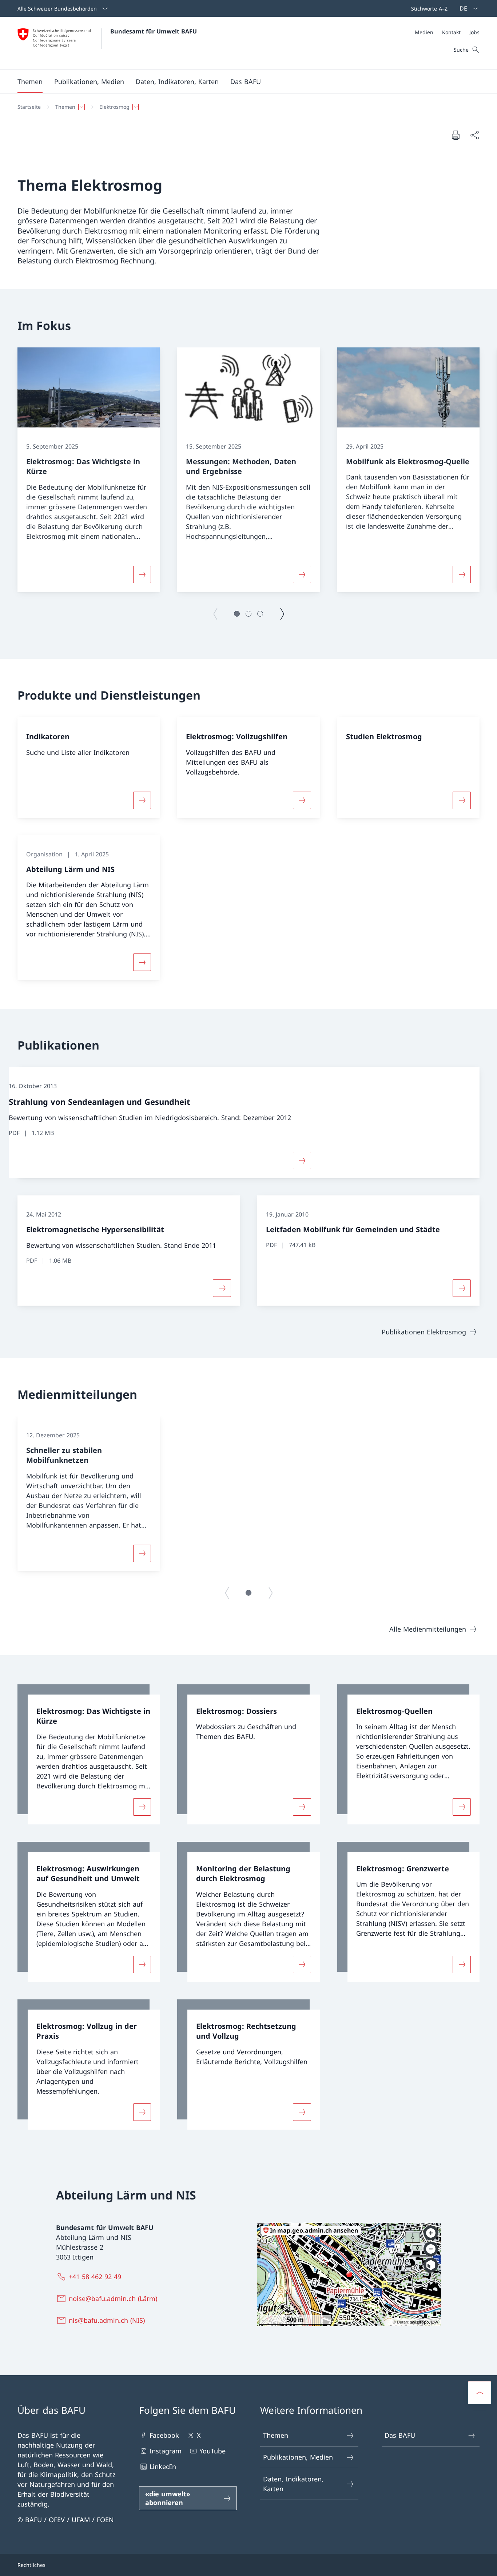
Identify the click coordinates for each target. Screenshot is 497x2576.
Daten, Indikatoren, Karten (293, 2484)
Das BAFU (400, 2435)
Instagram (166, 2451)
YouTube (212, 2451)
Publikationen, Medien (298, 2457)
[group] (89, 470)
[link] (89, 1754)
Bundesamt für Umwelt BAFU (154, 31)
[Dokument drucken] (456, 135)
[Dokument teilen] (474, 135)
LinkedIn (163, 2466)
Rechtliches (31, 2565)
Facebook (164, 2435)
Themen (276, 2435)
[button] (30, 81)
